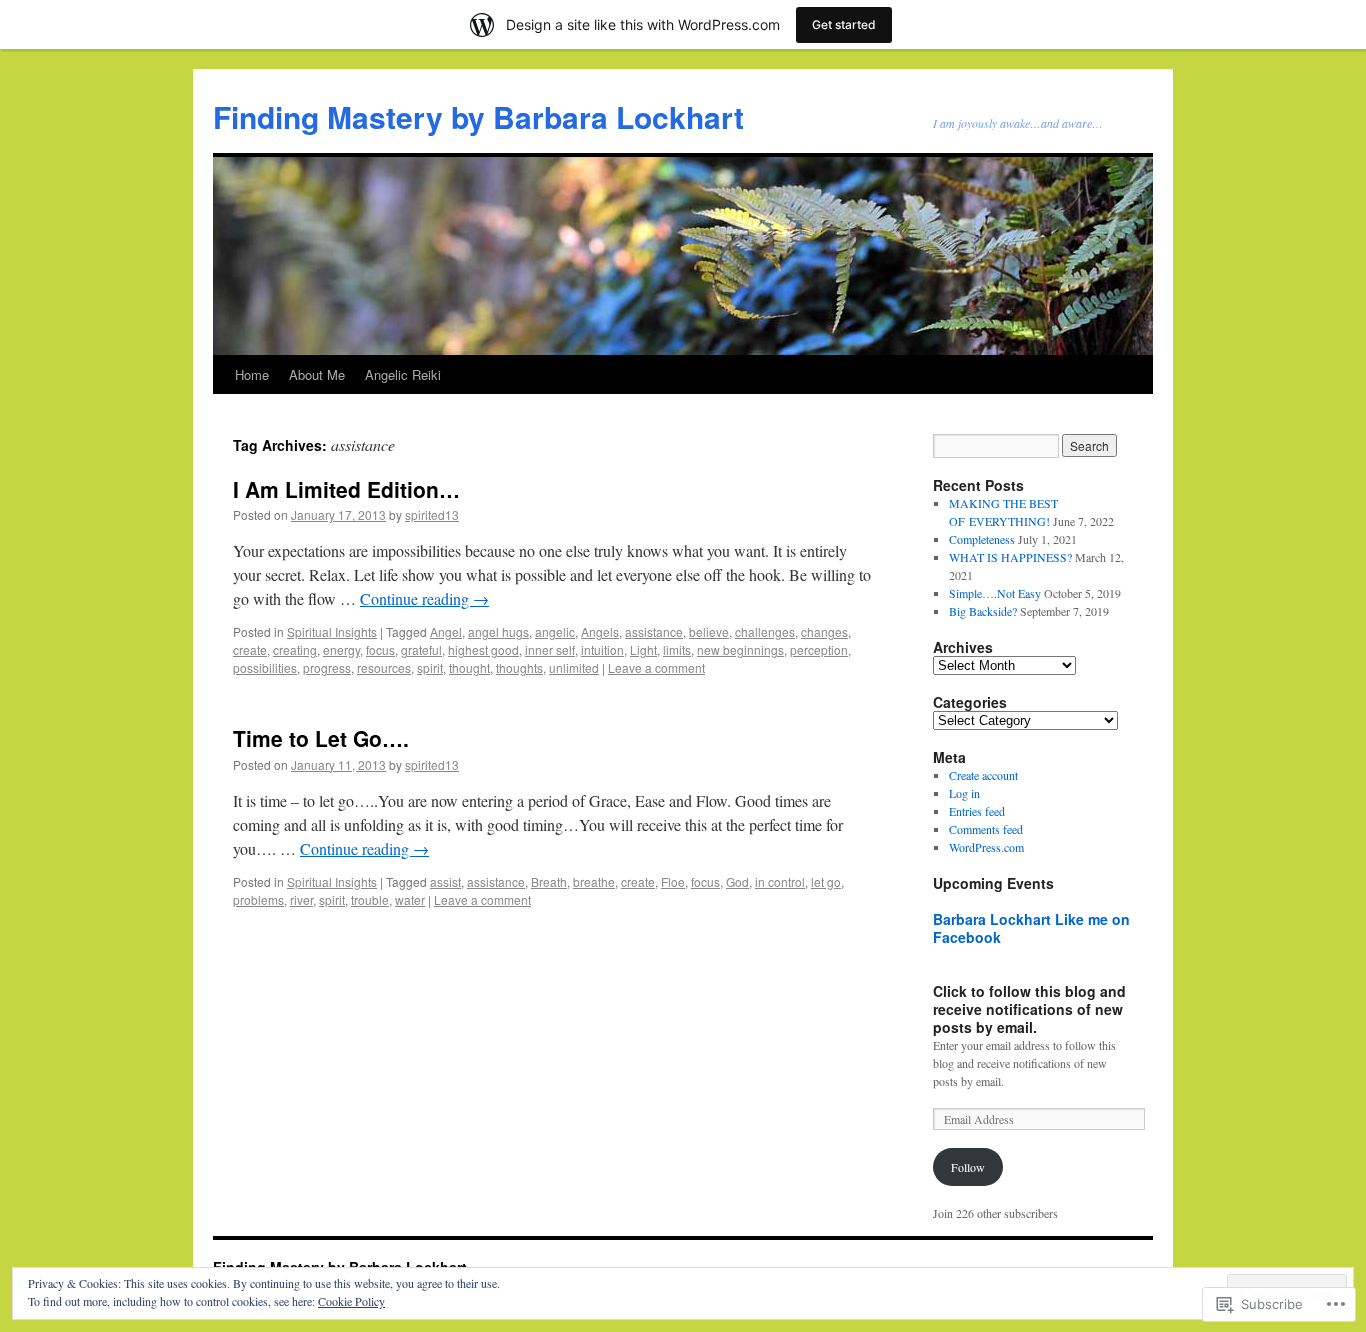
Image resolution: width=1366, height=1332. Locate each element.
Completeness (982, 539)
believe (709, 631)
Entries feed (977, 811)
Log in (964, 793)
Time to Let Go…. (321, 738)
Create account (983, 775)
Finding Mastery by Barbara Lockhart (478, 116)
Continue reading (424, 598)
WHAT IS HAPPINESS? (1010, 557)
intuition (602, 649)
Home (252, 374)
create (250, 649)
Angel (446, 631)
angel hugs (498, 631)
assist (445, 881)
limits (677, 649)
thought (469, 667)
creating (295, 649)
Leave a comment (656, 667)
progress (327, 667)
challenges (765, 631)
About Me (317, 374)
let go (826, 881)
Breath (549, 881)
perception (819, 649)
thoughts (519, 667)
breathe (594, 881)
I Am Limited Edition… (346, 489)
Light (643, 649)
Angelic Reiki (403, 374)
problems (258, 899)
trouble (370, 899)
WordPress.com (986, 847)
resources (384, 667)
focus (380, 649)
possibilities (265, 667)
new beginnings (740, 649)
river (301, 899)
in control (780, 881)
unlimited (574, 667)
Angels (600, 631)
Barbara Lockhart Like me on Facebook (1031, 928)
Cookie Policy (351, 1301)
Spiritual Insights (332, 631)
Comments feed (986, 829)
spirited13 (432, 514)
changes (824, 631)
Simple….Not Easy (995, 593)
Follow (968, 1167)
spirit (430, 667)
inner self (550, 649)
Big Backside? (983, 611)
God (737, 881)
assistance (654, 631)
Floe (673, 881)
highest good (483, 649)
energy (341, 649)
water (410, 899)
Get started (844, 24)
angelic (555, 631)
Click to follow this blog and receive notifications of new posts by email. (1029, 1009)
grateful (421, 649)
